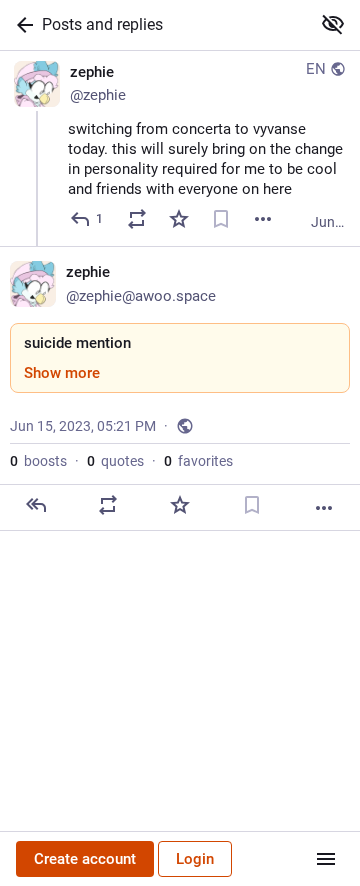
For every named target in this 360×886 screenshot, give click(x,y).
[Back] (21, 25)
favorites (198, 461)
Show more (62, 373)
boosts (38, 461)
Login (195, 859)
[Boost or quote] (137, 219)
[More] (263, 219)
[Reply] (36, 505)
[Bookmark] (221, 219)
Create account (85, 859)
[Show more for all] (333, 24)
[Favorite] (179, 219)
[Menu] (326, 859)
